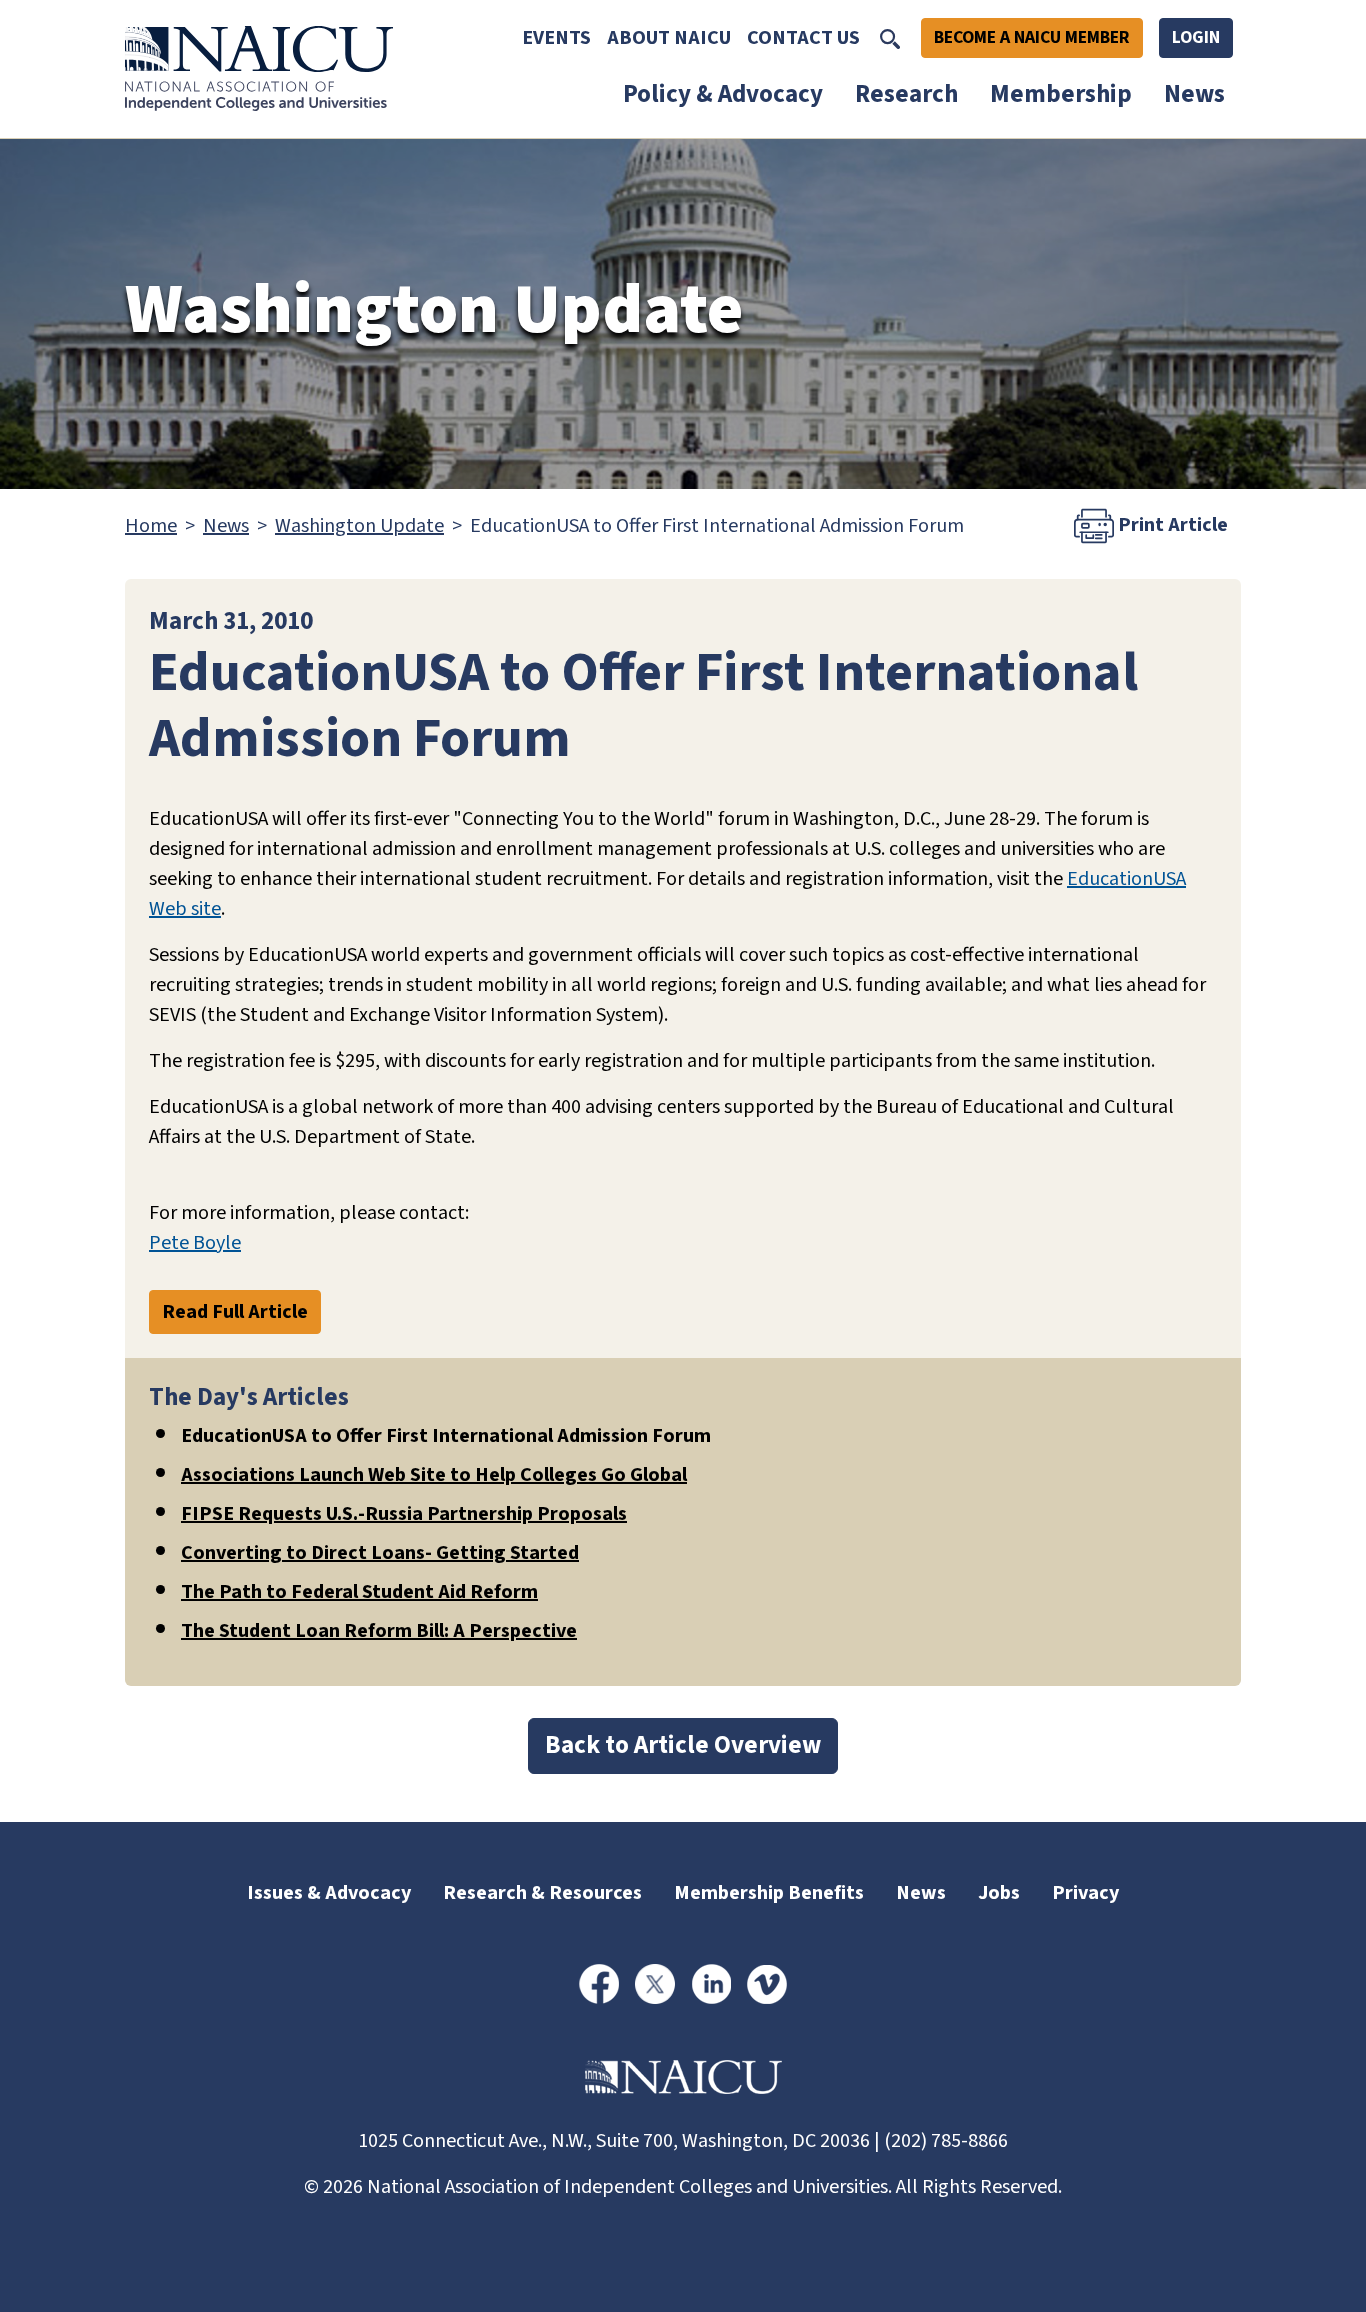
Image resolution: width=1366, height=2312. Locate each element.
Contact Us (803, 38)
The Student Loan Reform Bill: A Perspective (379, 1631)
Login (1196, 37)
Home (151, 526)
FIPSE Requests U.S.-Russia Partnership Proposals (404, 1514)
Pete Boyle (195, 1243)
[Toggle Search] (890, 38)
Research (906, 94)
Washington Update (359, 526)
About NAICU (669, 38)
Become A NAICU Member (1032, 37)
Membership (1061, 94)
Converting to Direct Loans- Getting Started (380, 1553)
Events (556, 38)
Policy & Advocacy (723, 94)
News (1194, 94)
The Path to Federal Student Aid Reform (359, 1592)
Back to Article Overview (683, 1745)
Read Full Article (235, 1312)
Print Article (1171, 524)
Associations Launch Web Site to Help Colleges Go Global (434, 1475)
